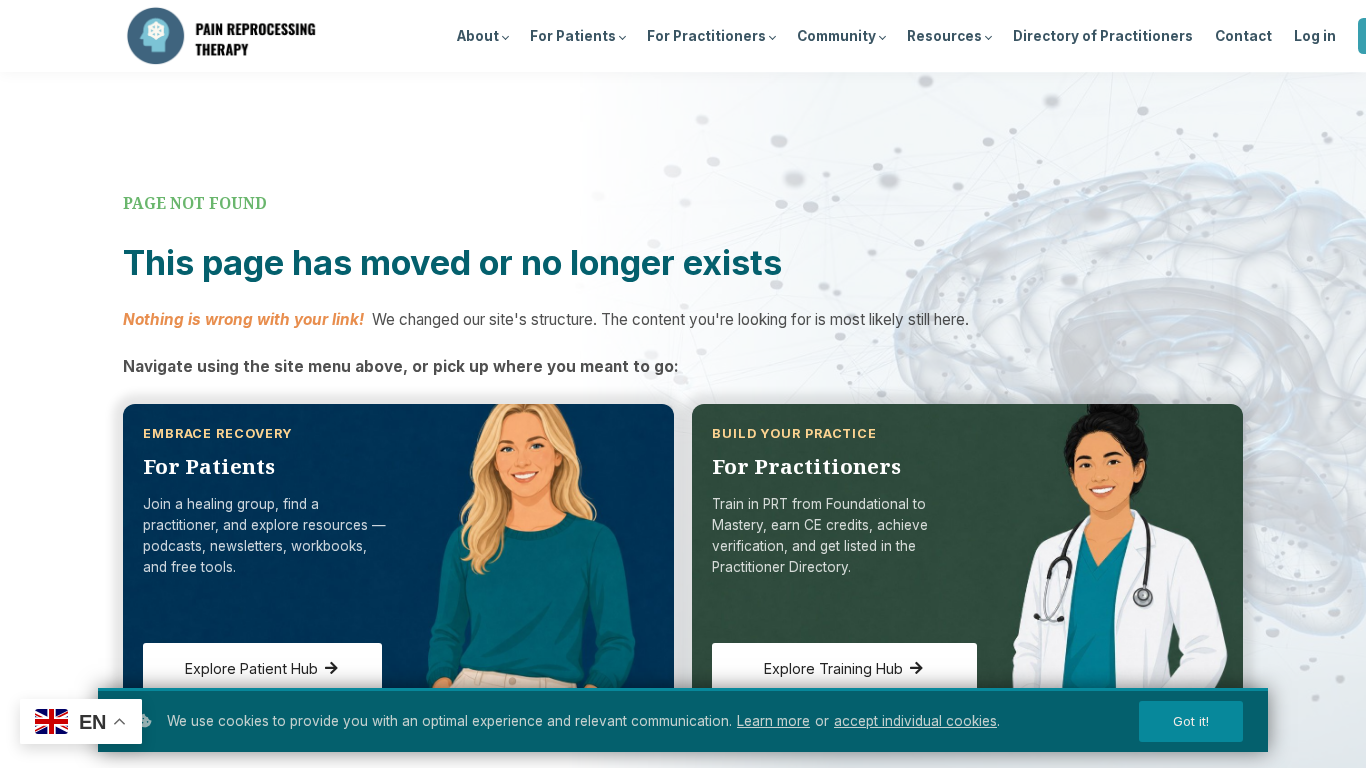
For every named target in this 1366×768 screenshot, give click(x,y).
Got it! (1191, 721)
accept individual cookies (915, 721)
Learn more (773, 721)
